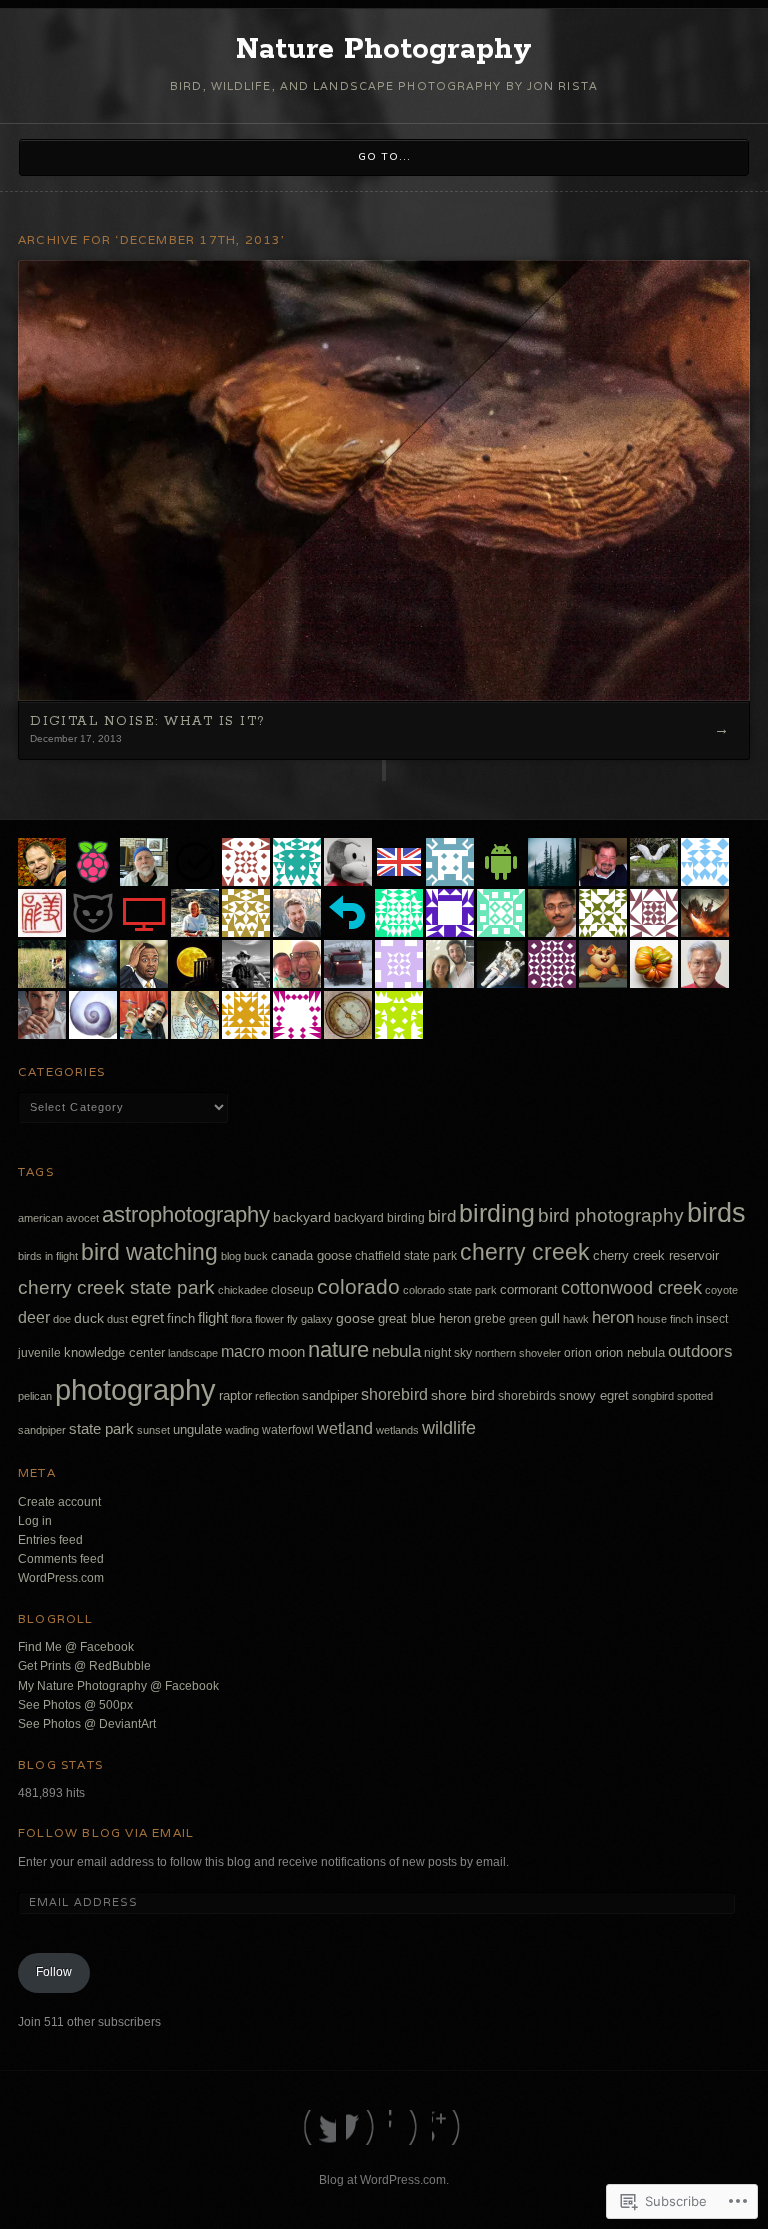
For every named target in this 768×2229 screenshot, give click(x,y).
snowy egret (594, 1395)
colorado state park (450, 1290)
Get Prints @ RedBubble (84, 1666)
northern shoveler (518, 1353)
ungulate (197, 1430)
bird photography (611, 1215)
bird (442, 1216)
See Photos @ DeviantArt (87, 1724)
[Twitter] (319, 2127)
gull (550, 1319)
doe (62, 1319)
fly (292, 1319)
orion (578, 1353)
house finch (665, 1319)
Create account (59, 1502)
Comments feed (61, 1559)
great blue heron (424, 1319)
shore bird (463, 1395)
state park (101, 1428)
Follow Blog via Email (106, 1832)
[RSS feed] (448, 2127)
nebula (396, 1351)
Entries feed (50, 1540)
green (523, 1319)
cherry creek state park (116, 1287)
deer (34, 1317)
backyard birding (379, 1218)
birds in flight (48, 1256)
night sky (448, 1353)
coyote (721, 1290)
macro (243, 1351)
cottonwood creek (631, 1287)
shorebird (394, 1394)
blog (231, 1256)
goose (355, 1318)
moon (286, 1352)
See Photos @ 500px (75, 1705)
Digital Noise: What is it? (147, 721)
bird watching (149, 1252)
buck (256, 1256)
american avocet (58, 1218)
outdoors (700, 1351)
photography (135, 1389)
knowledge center (114, 1353)
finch (181, 1319)
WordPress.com (61, 1578)
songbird (653, 1396)
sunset (153, 1430)
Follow (54, 1972)
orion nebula (630, 1353)
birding (497, 1213)
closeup (292, 1290)
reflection (277, 1396)
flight (213, 1317)
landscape (193, 1353)
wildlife (449, 1428)
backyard (302, 1217)
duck (89, 1318)
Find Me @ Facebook (76, 1647)
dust (117, 1319)
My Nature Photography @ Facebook (118, 1686)
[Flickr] (405, 2127)
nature (338, 1349)
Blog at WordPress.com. (384, 2180)
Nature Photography (384, 50)
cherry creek (525, 1252)
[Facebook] (362, 2127)
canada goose (311, 1256)
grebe (490, 1319)
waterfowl (288, 1430)
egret (147, 1318)
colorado (358, 1286)
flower (269, 1319)
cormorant (529, 1290)
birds (716, 1213)
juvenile (39, 1353)
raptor (235, 1395)
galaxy (317, 1319)
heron (613, 1317)
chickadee (243, 1290)
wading (242, 1430)
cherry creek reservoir (656, 1255)
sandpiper (330, 1396)
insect (712, 1319)
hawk (576, 1319)
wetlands (397, 1430)
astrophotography (186, 1214)
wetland (345, 1428)
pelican (35, 1396)
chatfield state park (406, 1256)
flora (241, 1319)
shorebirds (527, 1396)
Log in (35, 1521)
